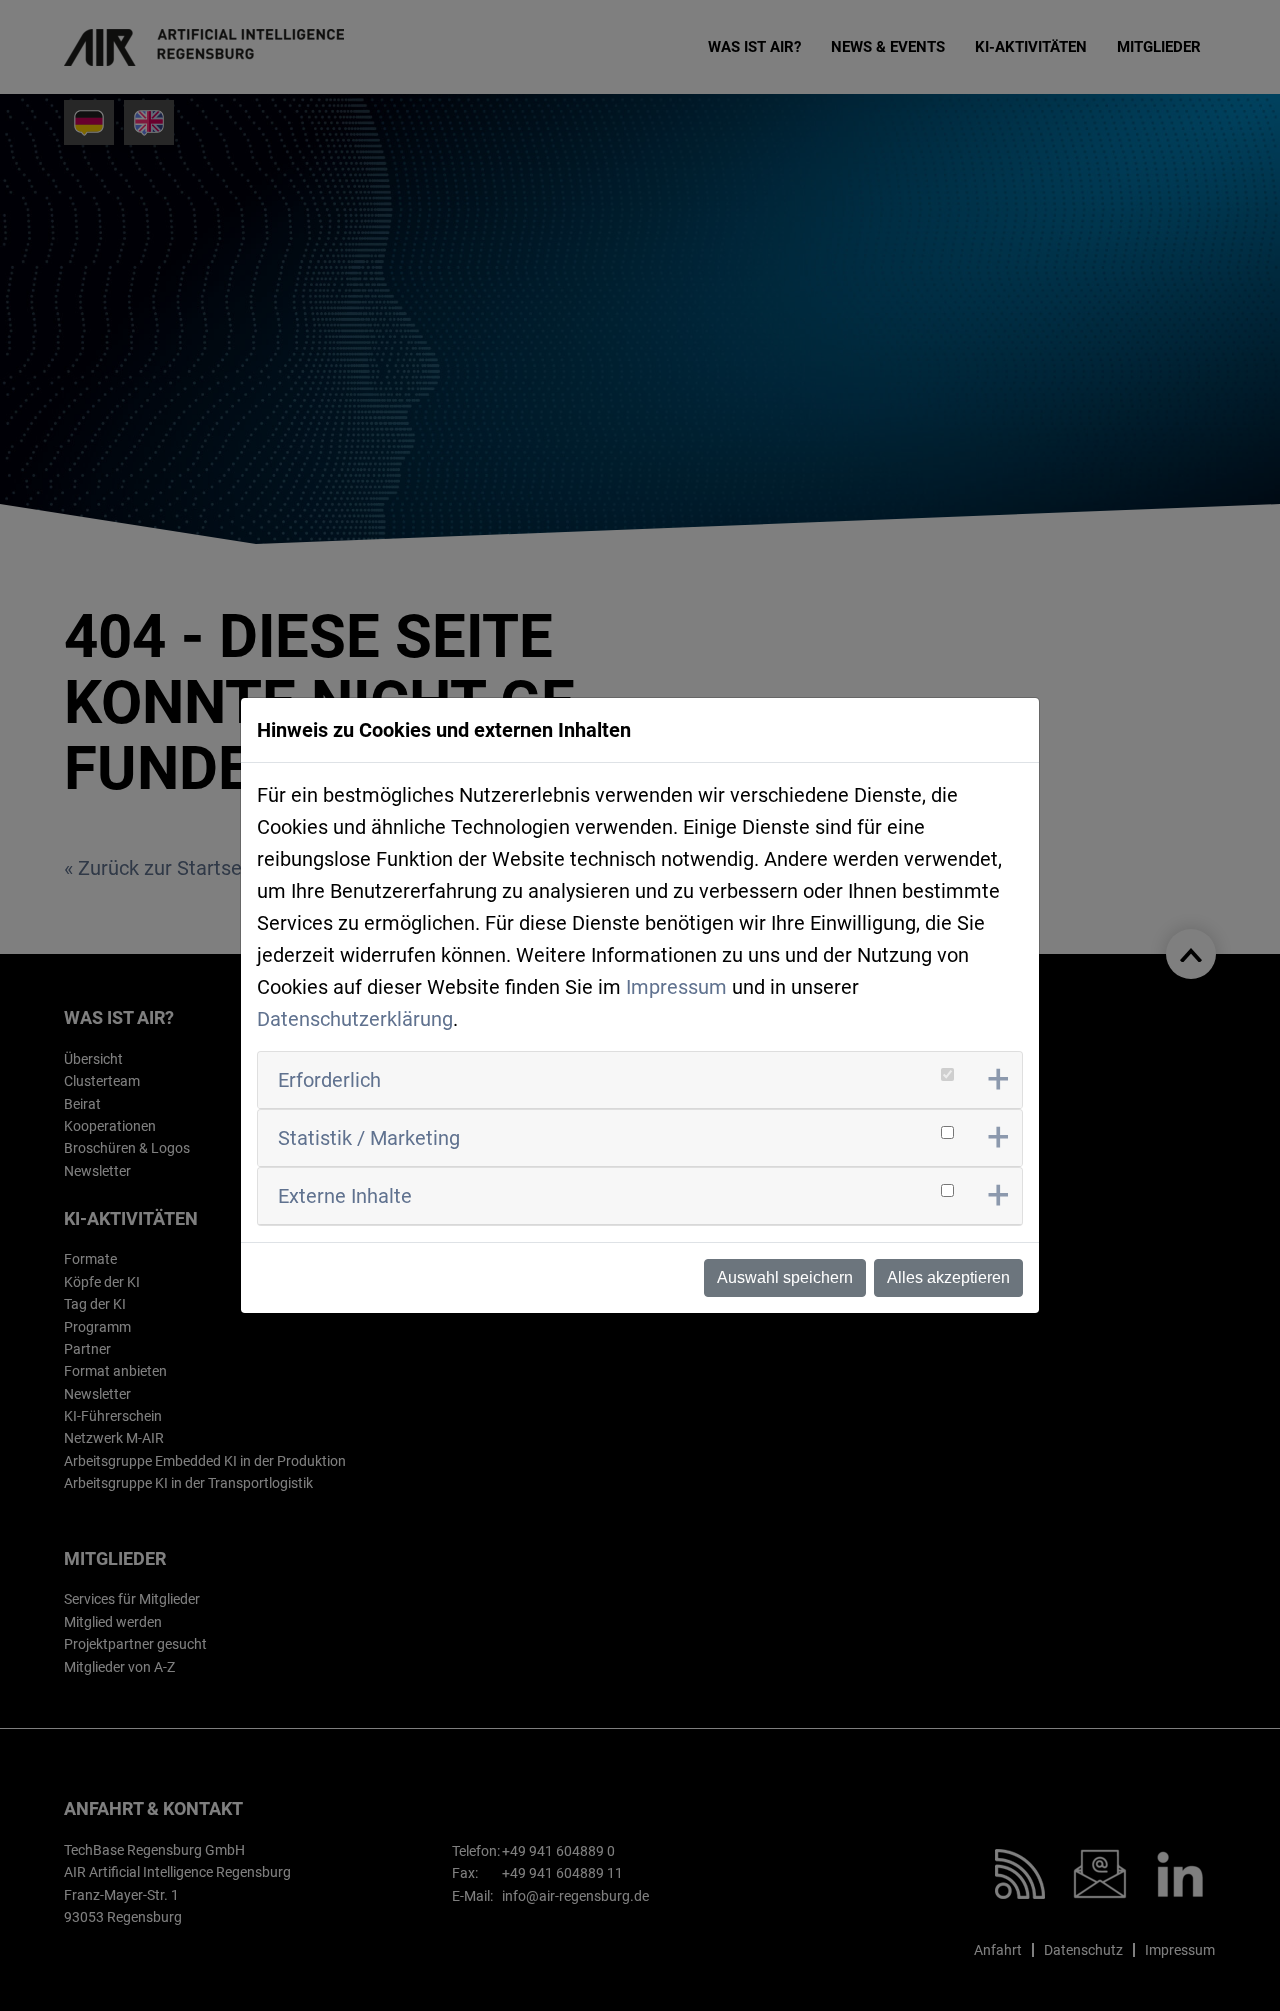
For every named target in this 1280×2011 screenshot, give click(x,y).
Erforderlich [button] (329, 1080)
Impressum (676, 987)
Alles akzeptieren (948, 1277)
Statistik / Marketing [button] (369, 1138)
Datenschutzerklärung (355, 1019)
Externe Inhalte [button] (345, 1196)
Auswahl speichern (785, 1277)
